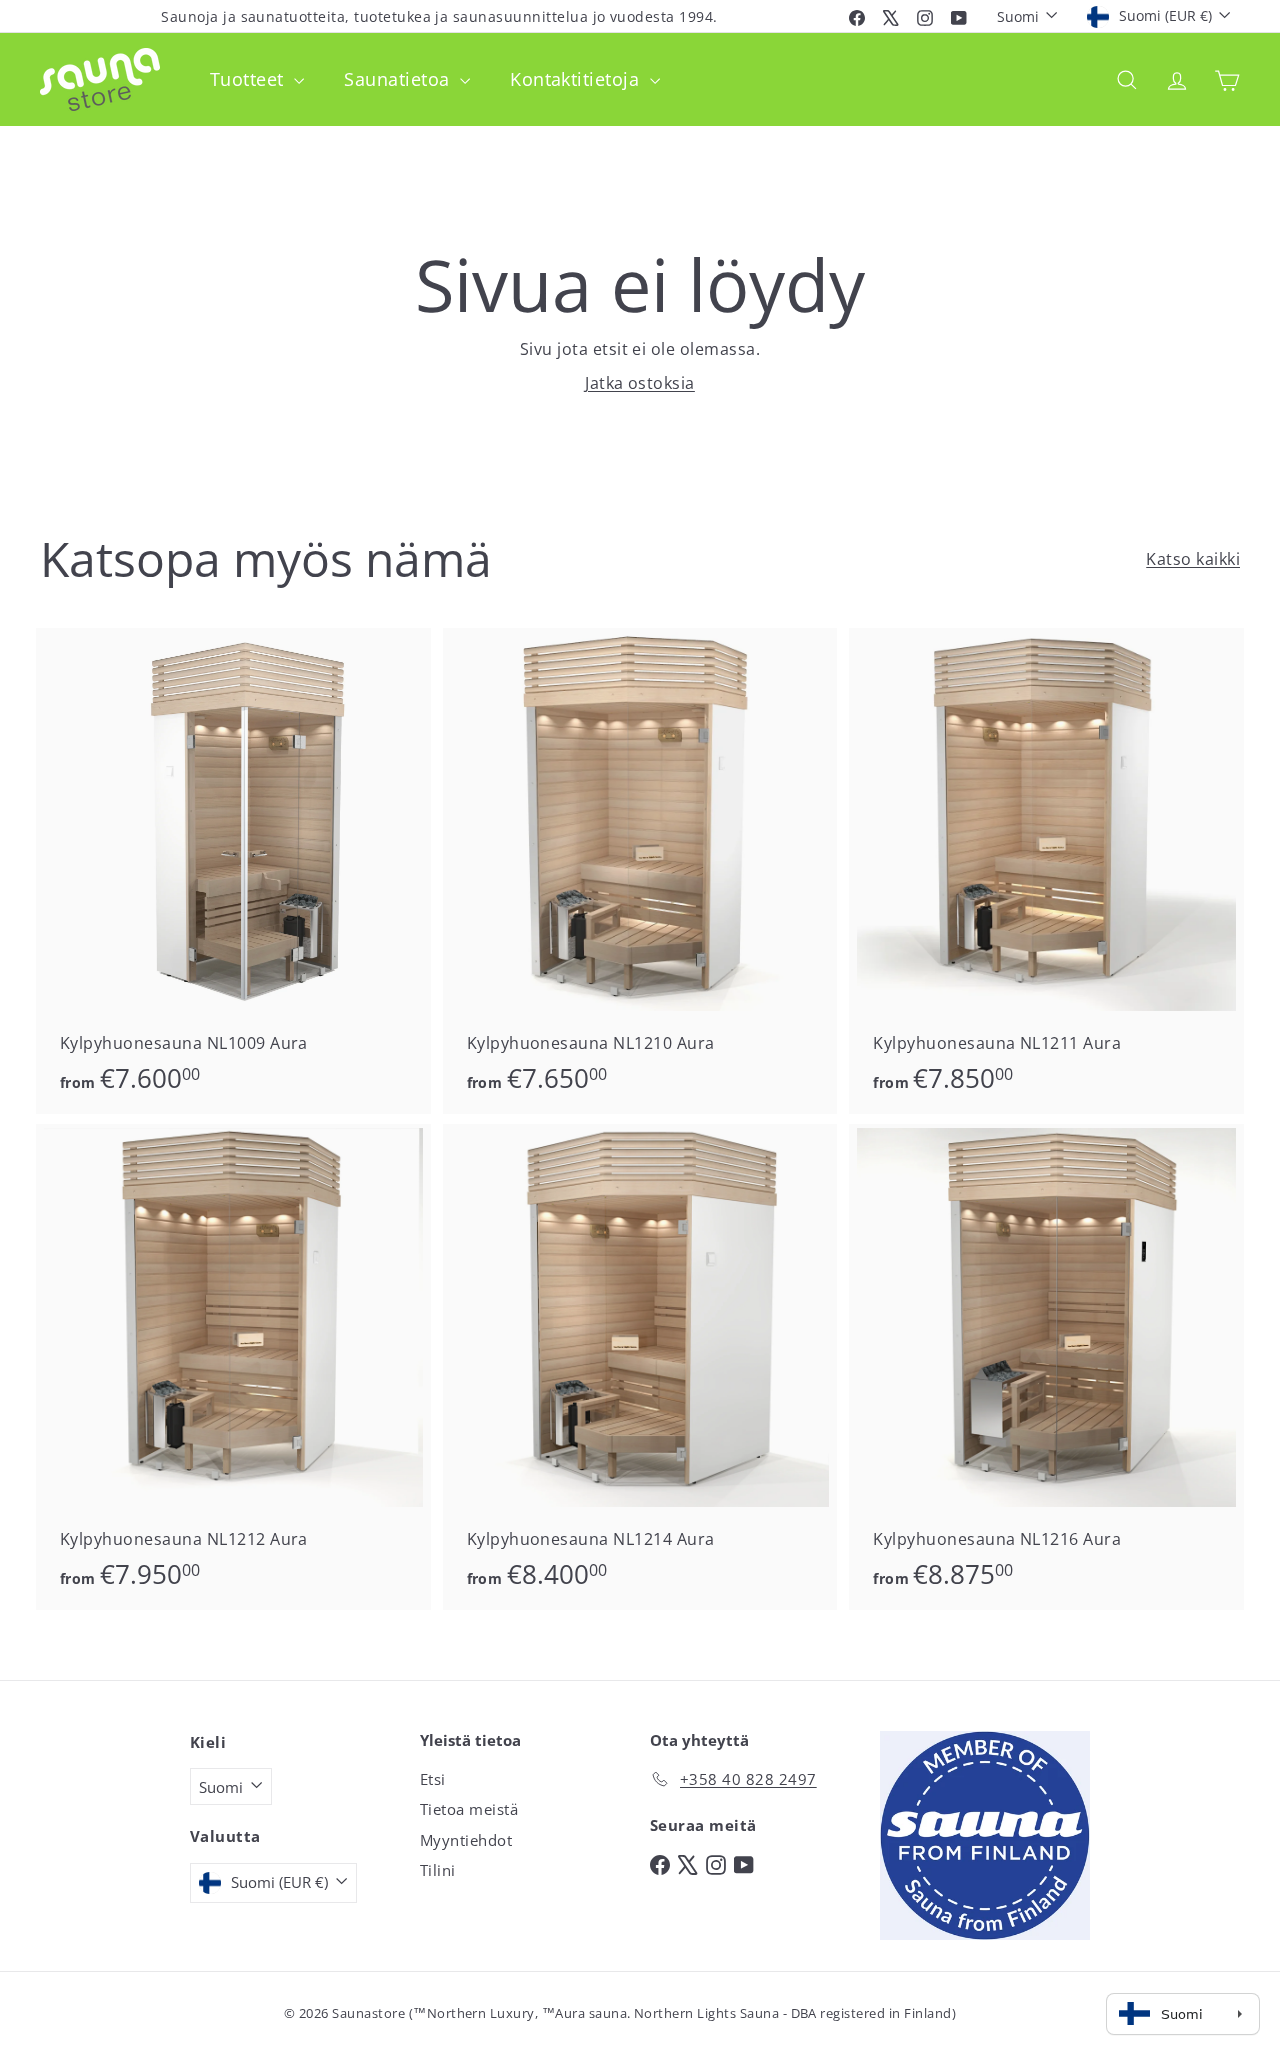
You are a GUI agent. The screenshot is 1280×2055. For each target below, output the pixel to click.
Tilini (438, 1870)
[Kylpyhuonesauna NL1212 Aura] (233, 1367)
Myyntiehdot (466, 1840)
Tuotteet (249, 79)
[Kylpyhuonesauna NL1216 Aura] (1046, 1367)
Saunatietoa (399, 79)
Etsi (433, 1779)
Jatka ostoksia (640, 383)
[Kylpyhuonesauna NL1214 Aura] (640, 1367)
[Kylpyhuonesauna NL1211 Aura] (1046, 871)
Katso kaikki (1193, 559)
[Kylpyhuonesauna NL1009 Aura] (233, 871)
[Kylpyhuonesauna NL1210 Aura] (640, 871)
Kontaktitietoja (577, 79)
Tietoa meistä (469, 1809)
